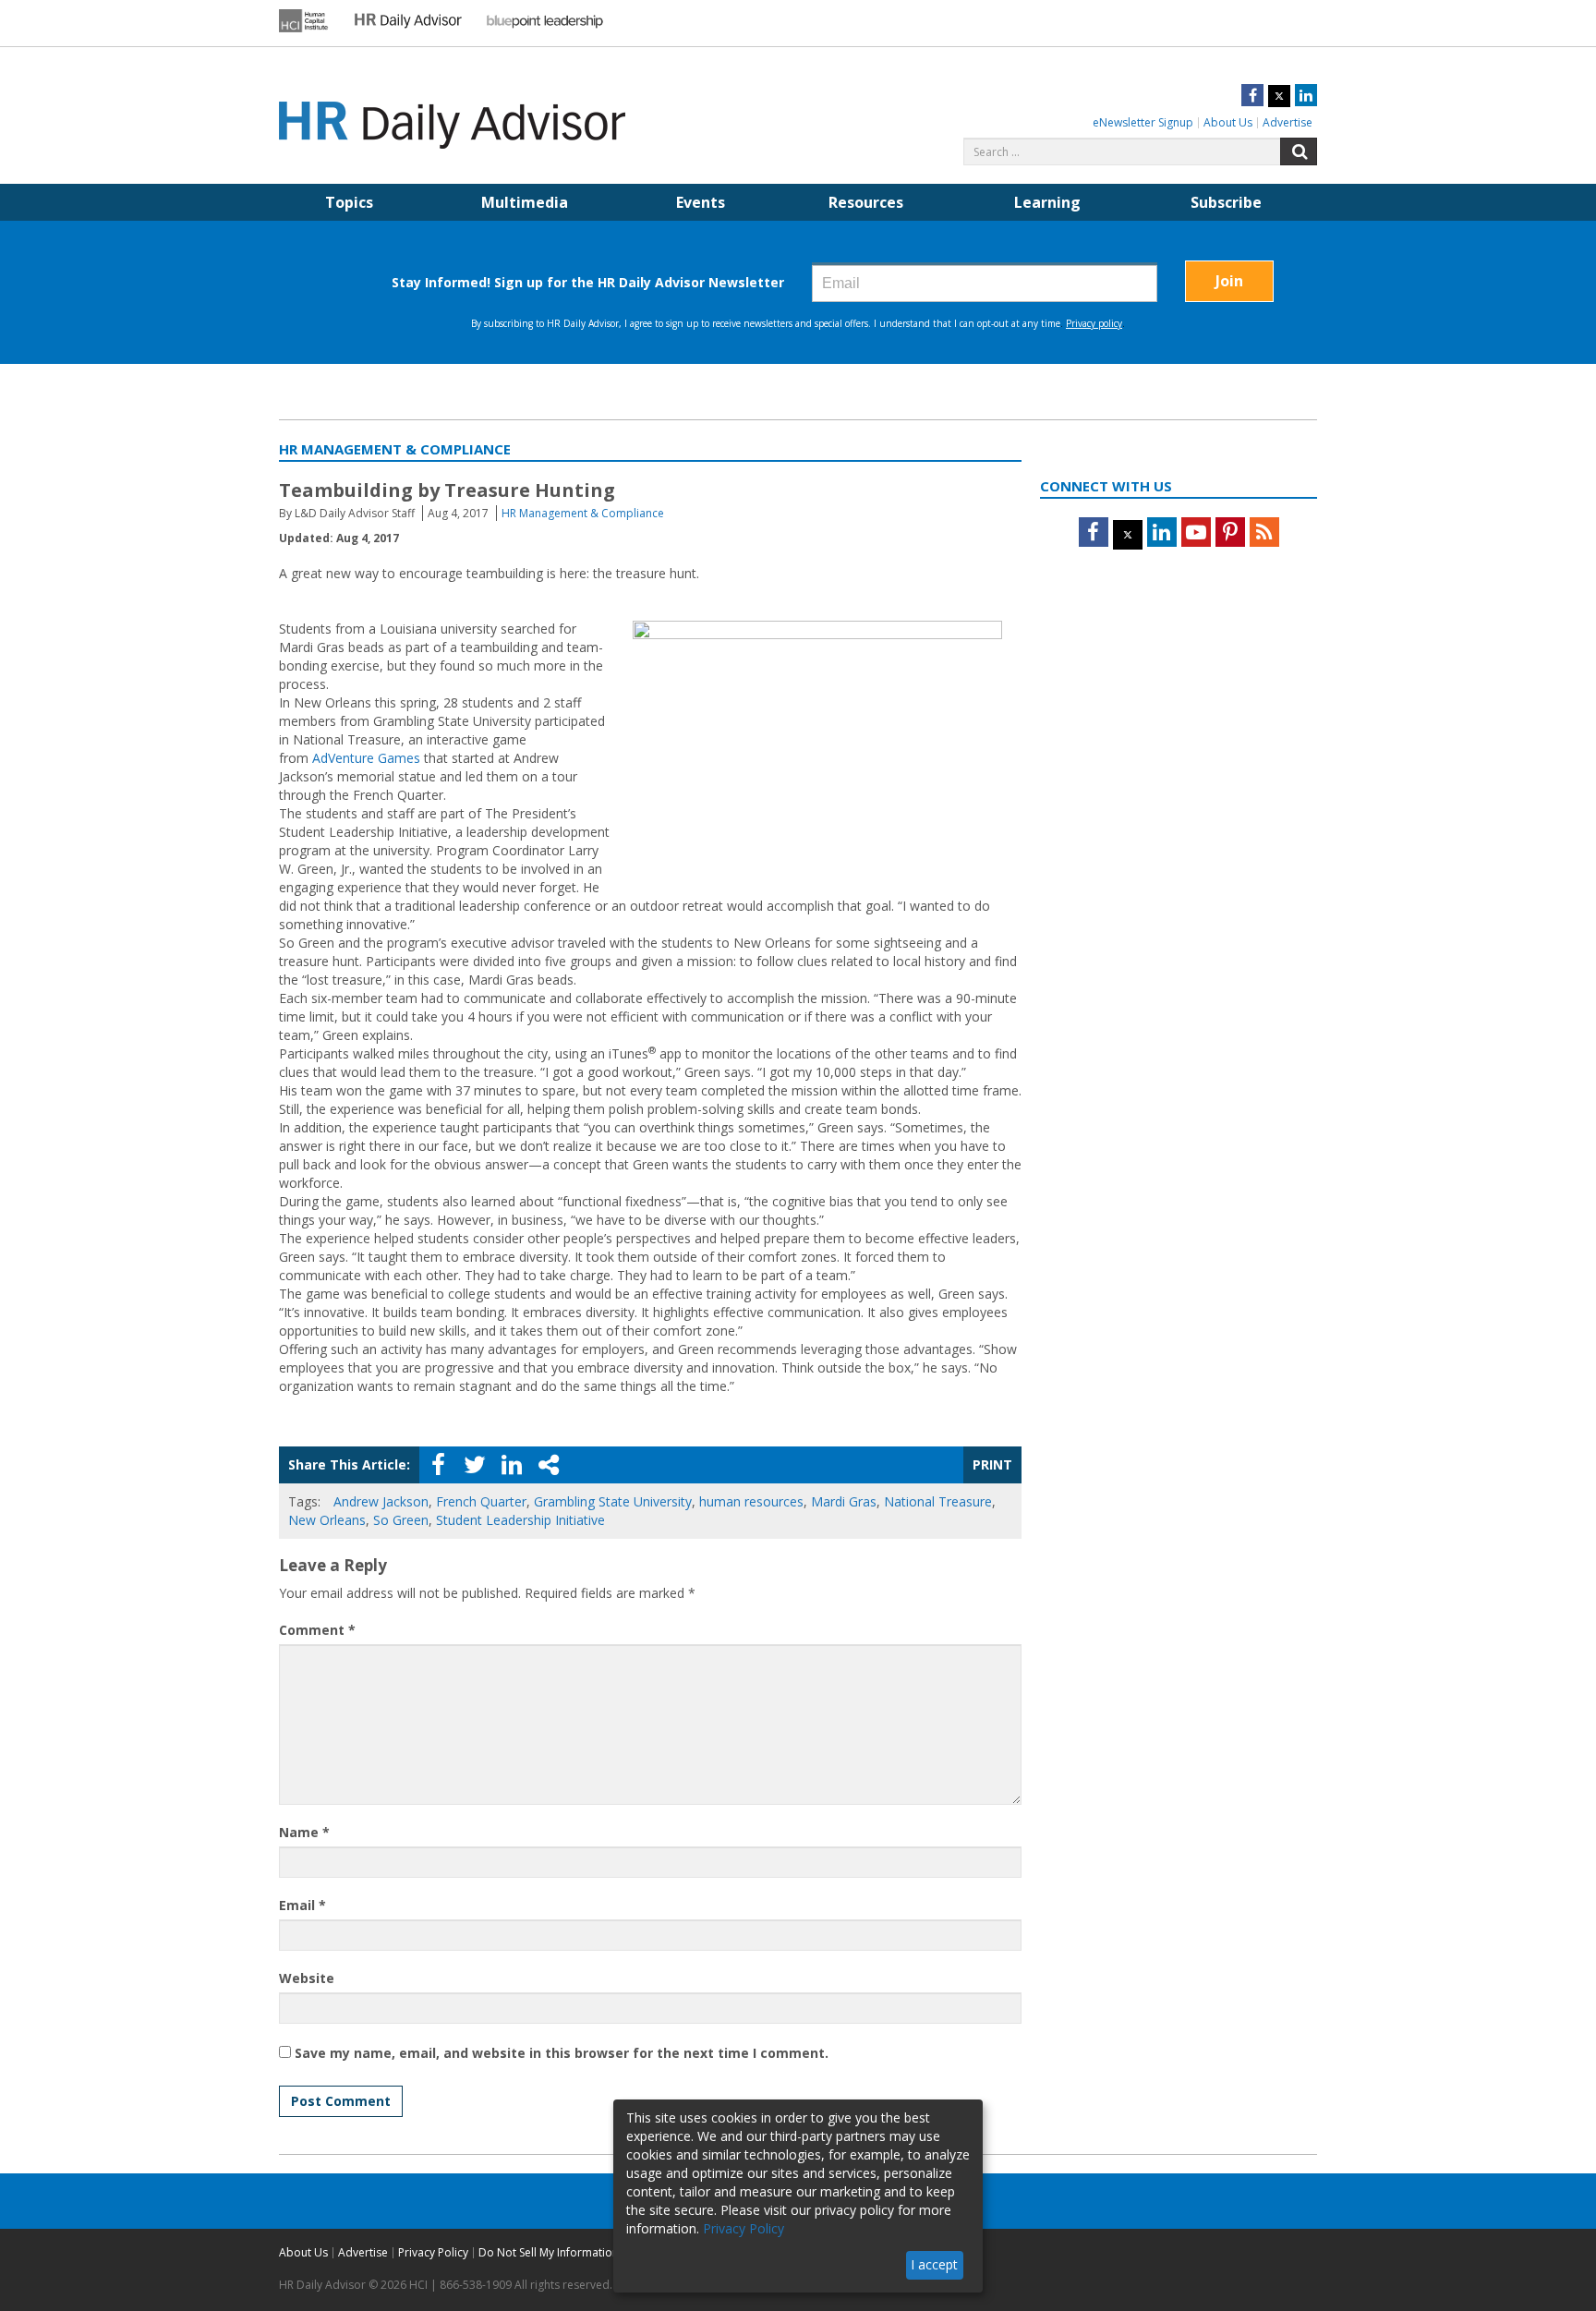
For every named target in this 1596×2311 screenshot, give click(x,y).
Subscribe (1226, 202)
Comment (317, 1630)
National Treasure (938, 1501)
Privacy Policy (433, 2252)
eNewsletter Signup (1143, 122)
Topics (349, 202)
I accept (934, 2264)
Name (304, 1832)
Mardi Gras (844, 1501)
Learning (1047, 202)
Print (992, 1464)
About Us (1228, 122)
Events (701, 202)
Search (1299, 151)
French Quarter (481, 1501)
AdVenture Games (366, 758)
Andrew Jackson (381, 1501)
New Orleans (327, 1520)
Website (307, 1978)
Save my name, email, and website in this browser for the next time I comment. (562, 2053)
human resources (751, 1501)
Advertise (1288, 122)
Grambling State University (613, 1501)
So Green (401, 1520)
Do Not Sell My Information (549, 2252)
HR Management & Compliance (583, 513)
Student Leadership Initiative (520, 1520)
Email (302, 1905)
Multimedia (525, 202)
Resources (866, 202)
